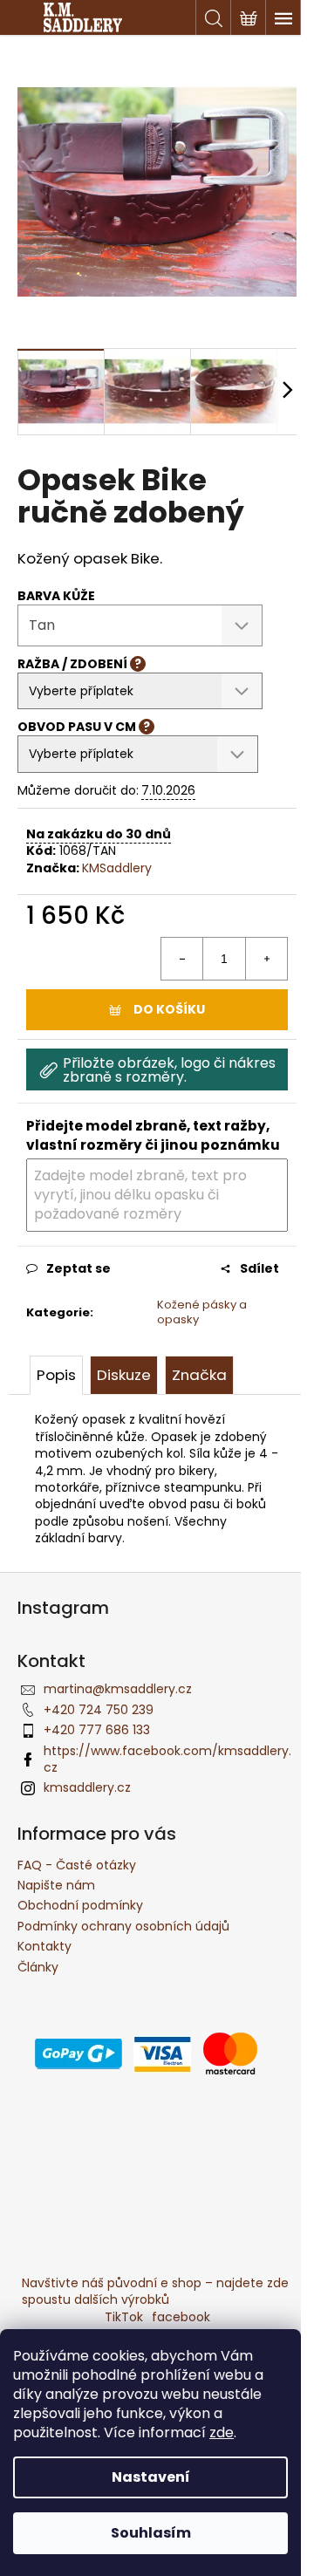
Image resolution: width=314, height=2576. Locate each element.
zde (222, 2433)
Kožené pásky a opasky (202, 1312)
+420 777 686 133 (97, 1730)
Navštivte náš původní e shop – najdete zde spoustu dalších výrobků (155, 2291)
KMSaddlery (117, 868)
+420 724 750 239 (99, 1710)
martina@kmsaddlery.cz (118, 1689)
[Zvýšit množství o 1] (266, 959)
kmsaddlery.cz (87, 1787)
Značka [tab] (199, 1375)
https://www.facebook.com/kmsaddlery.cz (167, 1759)
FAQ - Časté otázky (77, 1865)
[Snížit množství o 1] (182, 959)
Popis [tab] (56, 1375)
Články (38, 1967)
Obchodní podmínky (80, 1905)
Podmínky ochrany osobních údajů (123, 1926)
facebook (181, 2317)
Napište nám (56, 1885)
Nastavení (151, 2477)
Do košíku (169, 1009)
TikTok (124, 2317)
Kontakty (44, 1946)
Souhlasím (151, 2533)
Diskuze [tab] (124, 1375)
